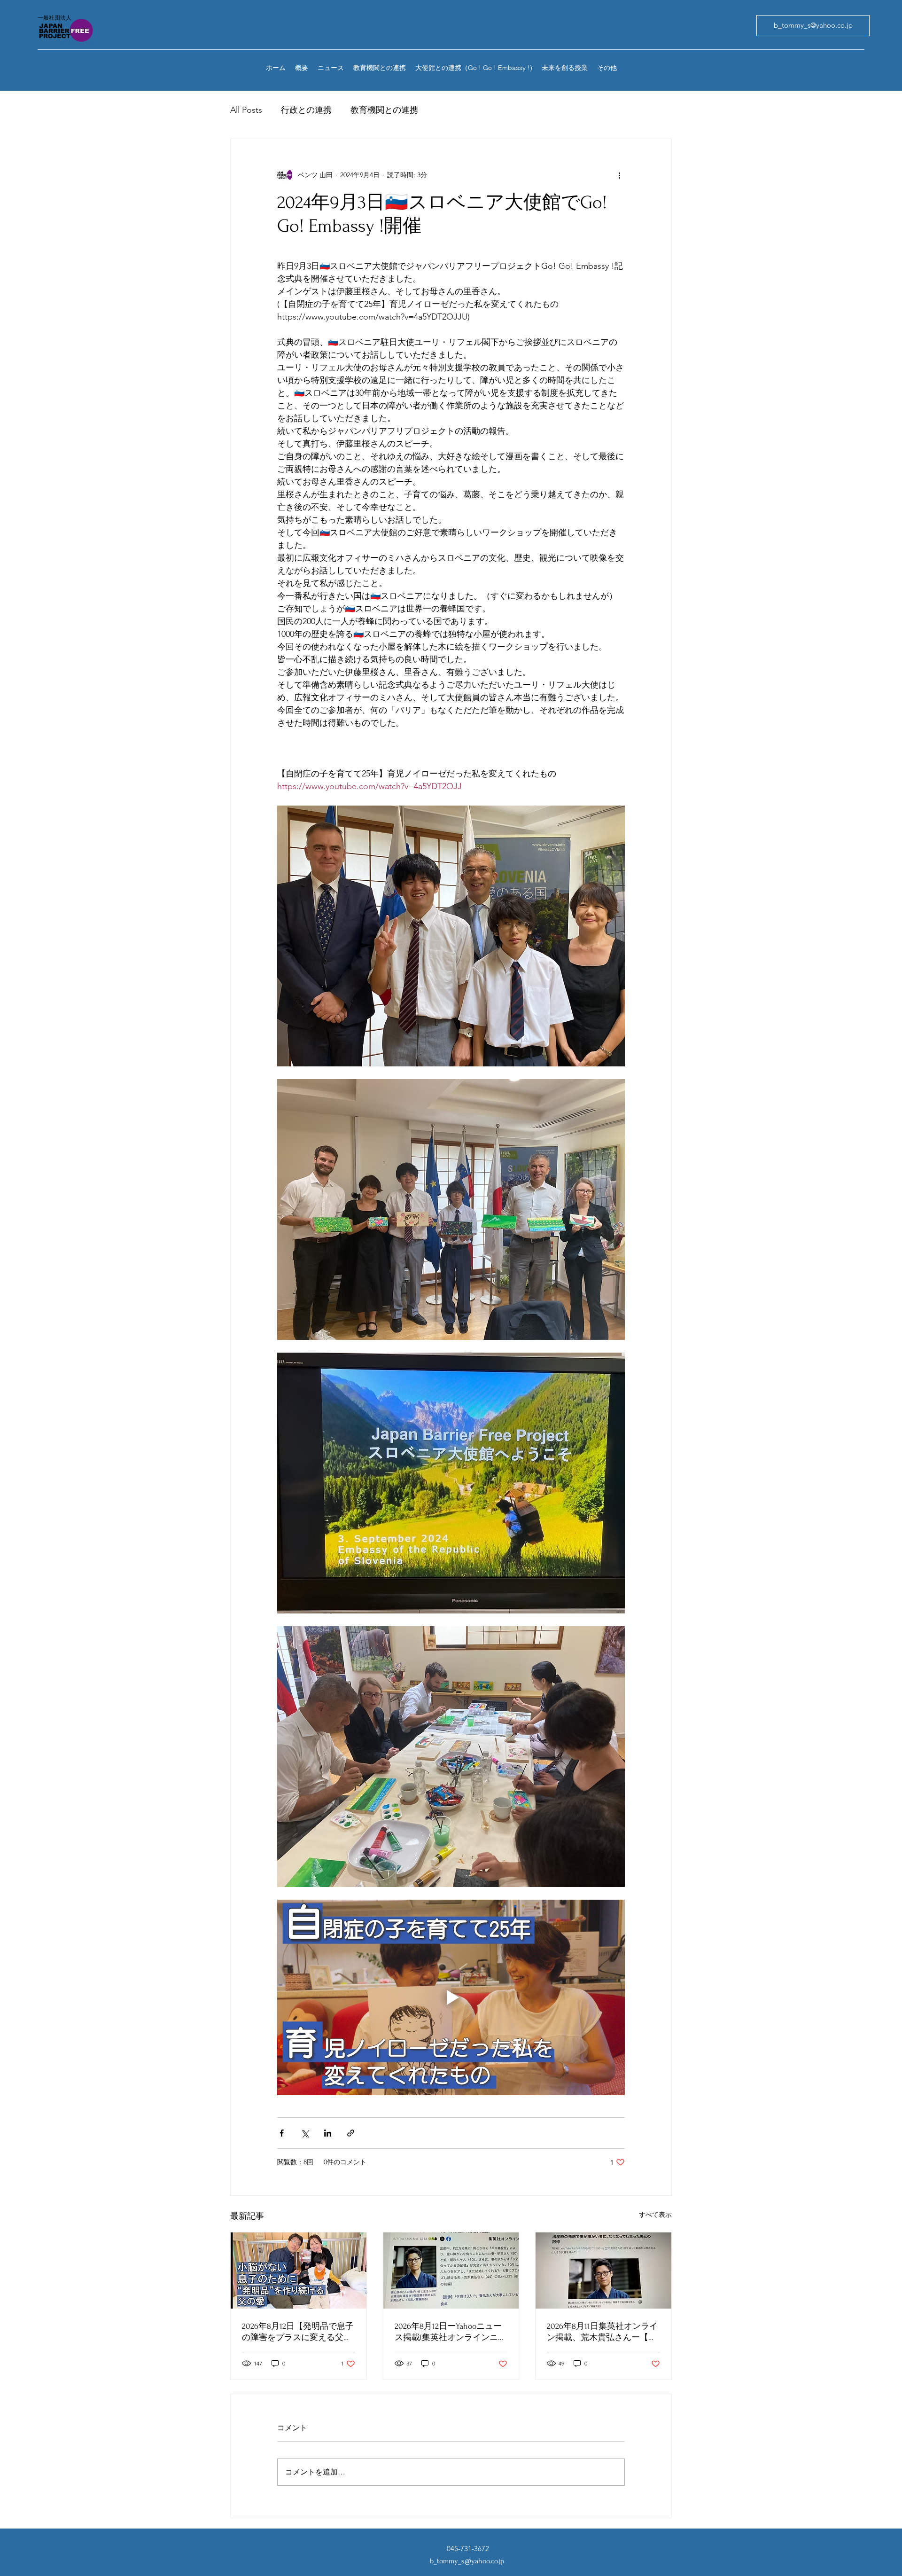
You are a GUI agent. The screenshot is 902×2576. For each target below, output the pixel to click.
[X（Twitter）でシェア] (305, 2133)
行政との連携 (306, 110)
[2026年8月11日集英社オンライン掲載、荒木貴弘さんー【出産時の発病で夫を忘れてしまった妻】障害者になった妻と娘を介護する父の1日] (603, 2271)
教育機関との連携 (384, 110)
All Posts (246, 110)
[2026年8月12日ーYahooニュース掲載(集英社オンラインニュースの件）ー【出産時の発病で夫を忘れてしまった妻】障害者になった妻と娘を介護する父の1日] (451, 2271)
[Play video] (451, 1997)
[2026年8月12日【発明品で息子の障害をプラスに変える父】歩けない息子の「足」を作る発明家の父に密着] (299, 2271)
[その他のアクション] (619, 175)
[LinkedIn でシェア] (328, 2133)
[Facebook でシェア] (282, 2133)
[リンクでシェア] (351, 2133)
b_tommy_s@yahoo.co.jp (467, 2561)
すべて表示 (655, 2215)
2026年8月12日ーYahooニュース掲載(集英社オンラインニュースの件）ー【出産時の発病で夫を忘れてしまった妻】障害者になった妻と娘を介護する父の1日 (451, 2332)
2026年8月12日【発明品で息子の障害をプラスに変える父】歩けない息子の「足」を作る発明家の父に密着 (298, 2332)
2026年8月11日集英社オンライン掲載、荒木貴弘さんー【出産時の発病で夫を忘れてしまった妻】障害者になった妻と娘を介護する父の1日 (602, 2332)
